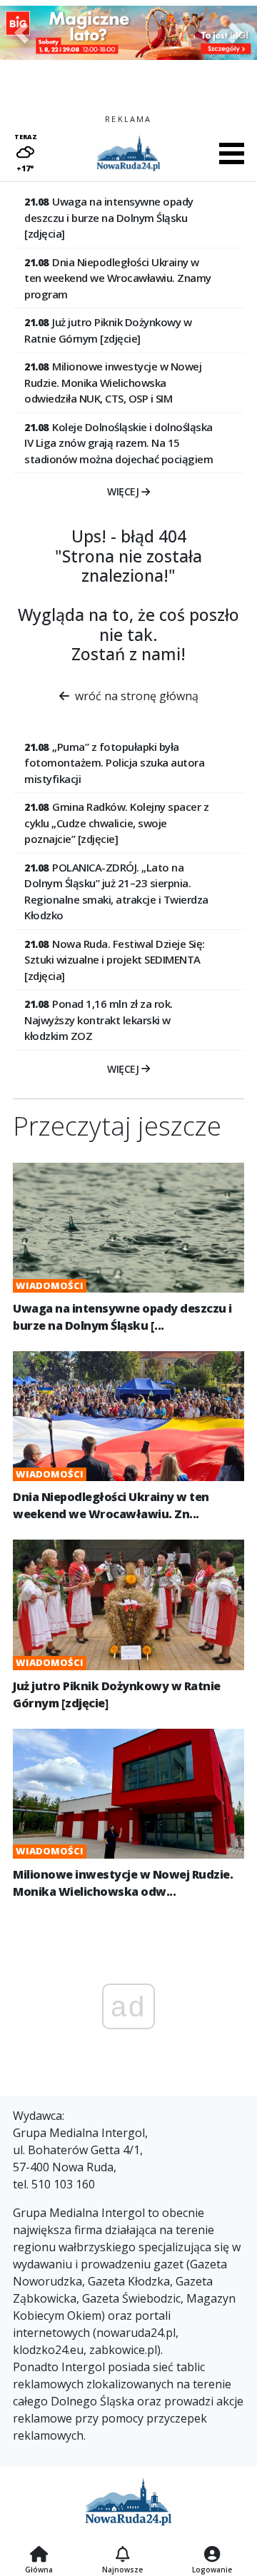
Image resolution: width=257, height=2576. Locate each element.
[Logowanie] (212, 2555)
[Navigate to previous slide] (21, 33)
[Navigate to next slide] (236, 33)
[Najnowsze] (122, 2555)
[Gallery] (128, 33)
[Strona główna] (39, 2555)
